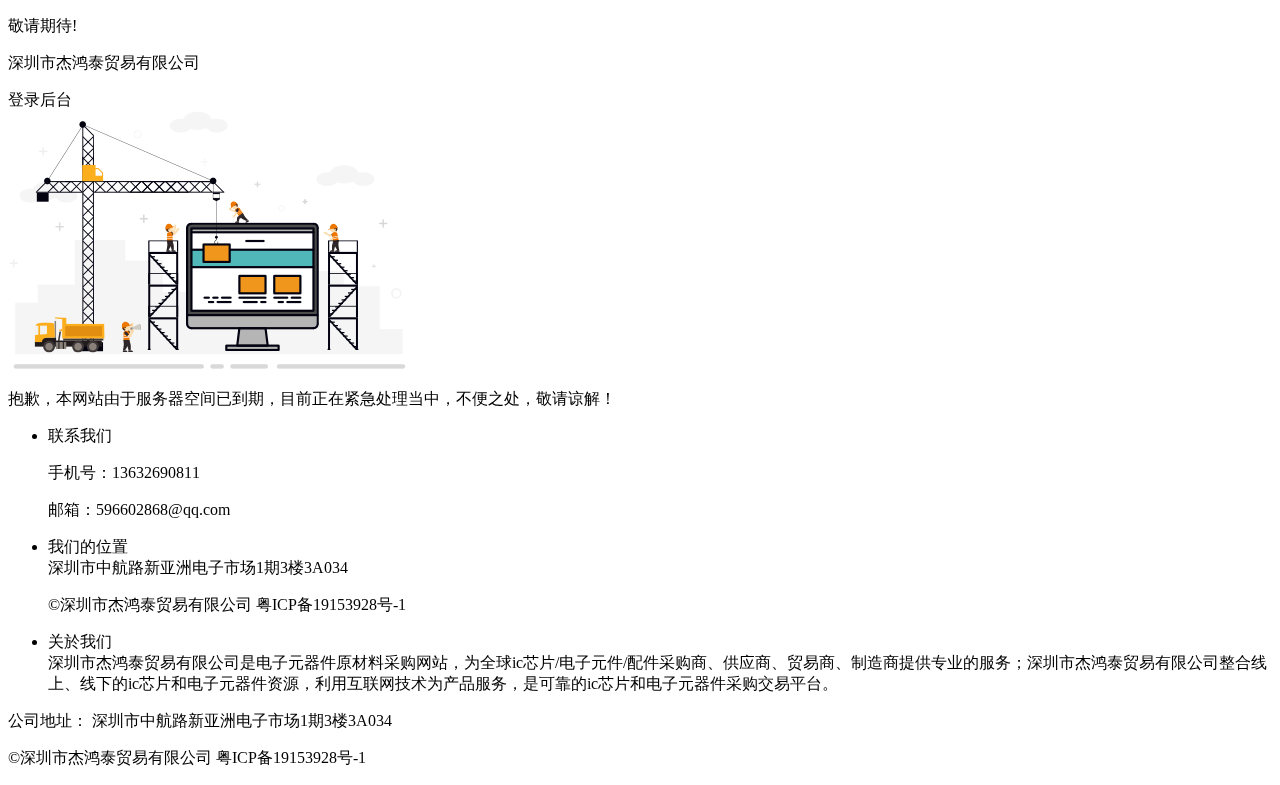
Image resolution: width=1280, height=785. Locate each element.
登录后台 (40, 99)
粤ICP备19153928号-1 (331, 604)
